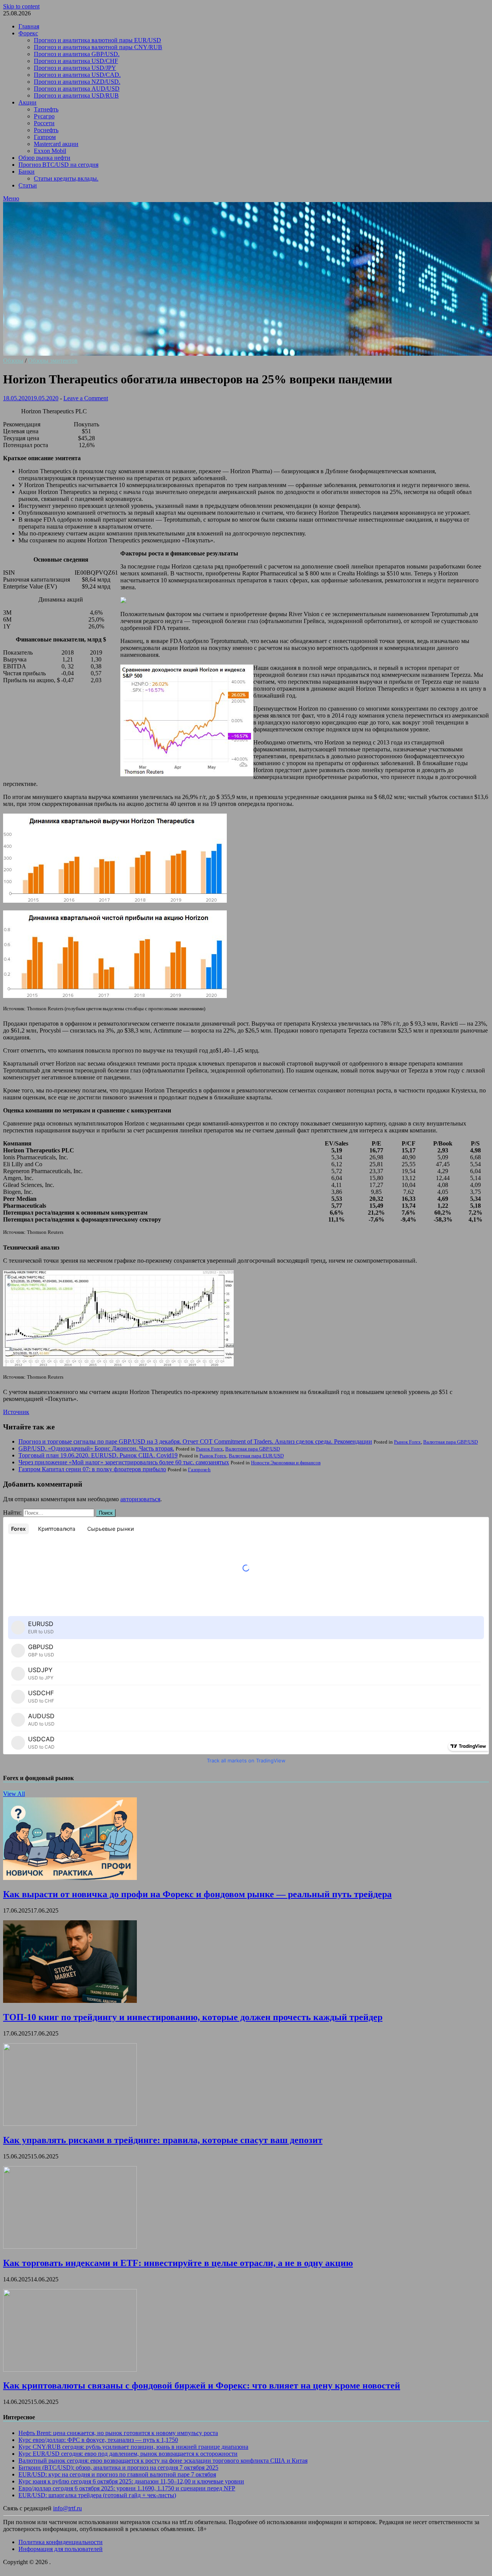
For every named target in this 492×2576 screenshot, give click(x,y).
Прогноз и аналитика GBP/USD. (77, 54)
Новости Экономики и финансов (286, 1463)
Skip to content (21, 6)
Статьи (28, 185)
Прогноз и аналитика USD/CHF (76, 61)
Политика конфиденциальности (61, 2542)
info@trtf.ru (67, 2508)
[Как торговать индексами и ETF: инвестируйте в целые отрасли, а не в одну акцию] (70, 2247)
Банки (27, 172)
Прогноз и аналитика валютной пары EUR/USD (97, 40)
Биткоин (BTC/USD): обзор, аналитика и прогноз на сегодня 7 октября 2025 (118, 2467)
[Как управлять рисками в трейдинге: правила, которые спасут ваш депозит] (70, 2124)
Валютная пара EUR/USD (256, 1456)
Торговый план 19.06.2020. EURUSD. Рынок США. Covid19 (98, 1455)
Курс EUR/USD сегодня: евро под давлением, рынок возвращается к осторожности (128, 2454)
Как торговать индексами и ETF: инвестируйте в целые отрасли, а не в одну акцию (178, 2263)
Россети (44, 123)
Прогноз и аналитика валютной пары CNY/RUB (98, 47)
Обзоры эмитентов (53, 361)
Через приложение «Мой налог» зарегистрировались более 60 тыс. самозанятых (124, 1462)
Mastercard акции (56, 144)
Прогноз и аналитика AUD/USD (77, 89)
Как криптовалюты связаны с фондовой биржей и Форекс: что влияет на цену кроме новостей (202, 2385)
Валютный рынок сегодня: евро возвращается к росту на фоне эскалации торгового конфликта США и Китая (163, 2461)
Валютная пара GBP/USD (450, 1442)
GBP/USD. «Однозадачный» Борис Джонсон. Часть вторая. (96, 1448)
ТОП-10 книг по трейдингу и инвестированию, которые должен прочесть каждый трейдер (193, 2017)
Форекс (28, 33)
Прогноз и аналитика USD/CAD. (77, 75)
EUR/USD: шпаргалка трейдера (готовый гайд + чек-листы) (97, 2495)
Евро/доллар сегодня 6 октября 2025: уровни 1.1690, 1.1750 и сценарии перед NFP (127, 2488)
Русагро (44, 116)
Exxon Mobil (50, 151)
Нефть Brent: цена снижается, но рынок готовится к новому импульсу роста (118, 2433)
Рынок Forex (407, 1442)
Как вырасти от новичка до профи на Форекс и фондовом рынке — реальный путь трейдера (197, 1894)
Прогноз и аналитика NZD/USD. (77, 82)
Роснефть (46, 130)
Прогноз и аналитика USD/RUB (76, 95)
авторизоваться (140, 1499)
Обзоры (13, 361)
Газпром (45, 137)
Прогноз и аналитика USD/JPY (75, 68)
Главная (29, 26)
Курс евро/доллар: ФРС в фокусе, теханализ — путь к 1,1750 (98, 2440)
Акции (27, 102)
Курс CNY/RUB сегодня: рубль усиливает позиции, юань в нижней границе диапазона (133, 2447)
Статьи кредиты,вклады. (66, 178)
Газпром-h (199, 1470)
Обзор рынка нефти (44, 158)
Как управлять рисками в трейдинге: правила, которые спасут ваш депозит (163, 2140)
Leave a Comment (86, 398)
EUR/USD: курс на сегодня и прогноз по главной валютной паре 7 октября (117, 2474)
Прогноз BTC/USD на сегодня (58, 165)
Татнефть (46, 109)
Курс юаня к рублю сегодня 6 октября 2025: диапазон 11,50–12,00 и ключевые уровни (131, 2481)
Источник (16, 1412)
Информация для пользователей (61, 2549)
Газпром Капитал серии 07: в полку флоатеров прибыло (92, 1469)
